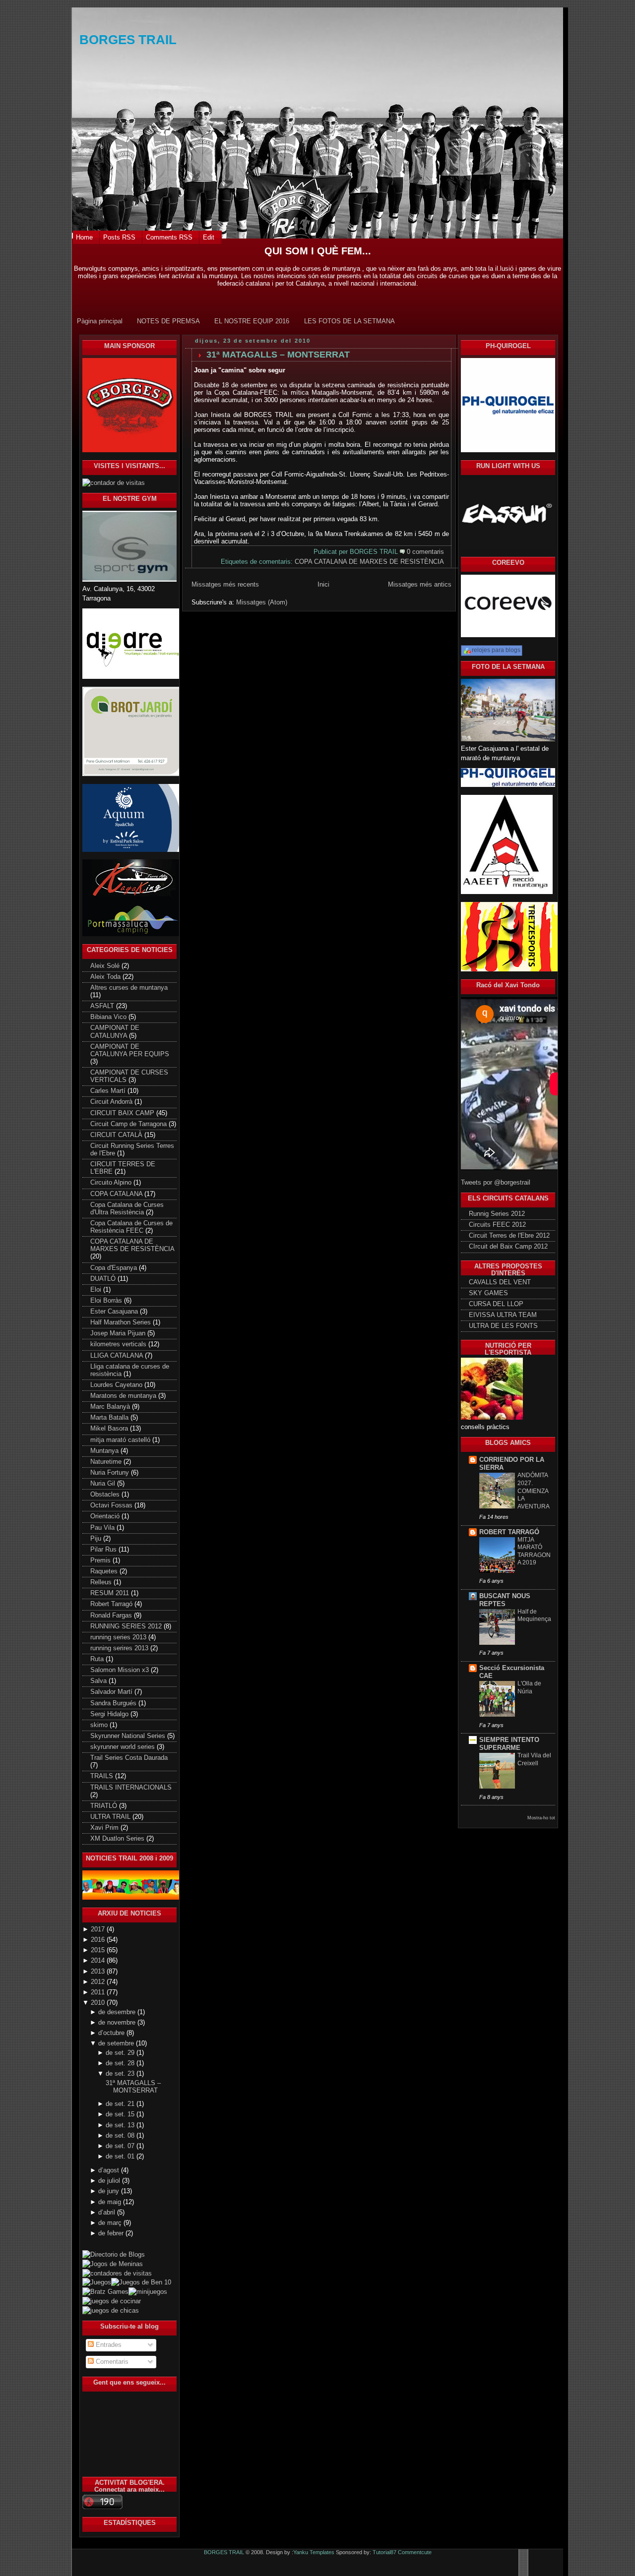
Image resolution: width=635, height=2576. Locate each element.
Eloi (97, 1290)
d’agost (110, 2170)
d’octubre (112, 2033)
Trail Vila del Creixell (534, 1759)
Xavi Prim (105, 1828)
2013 (99, 1972)
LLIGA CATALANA (118, 1356)
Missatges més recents (225, 584)
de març (111, 2223)
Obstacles (106, 1495)
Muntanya (105, 1451)
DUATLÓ (104, 1279)
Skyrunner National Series (129, 1736)
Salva (99, 1681)
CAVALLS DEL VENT (500, 1282)
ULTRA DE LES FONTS (503, 1326)
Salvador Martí (112, 1692)
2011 (99, 1992)
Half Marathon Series (122, 1322)
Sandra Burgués (114, 1703)
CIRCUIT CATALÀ (117, 1135)
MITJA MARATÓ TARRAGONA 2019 (534, 1551)
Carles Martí (109, 1091)
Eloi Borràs (107, 1301)
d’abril (108, 2213)
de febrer (112, 2233)
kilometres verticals (119, 1344)
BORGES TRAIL (128, 40)
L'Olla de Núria (529, 1687)
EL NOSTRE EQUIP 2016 (252, 321)
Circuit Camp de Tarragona (129, 1124)
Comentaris (111, 2362)
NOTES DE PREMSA (168, 321)
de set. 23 (121, 2074)
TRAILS (103, 1776)
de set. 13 (121, 2125)
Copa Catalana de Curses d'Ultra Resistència (127, 1209)
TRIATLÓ (105, 1806)
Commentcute (415, 2552)
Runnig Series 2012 (497, 1214)
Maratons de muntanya (124, 1396)
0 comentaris (425, 552)
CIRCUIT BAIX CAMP (123, 1113)
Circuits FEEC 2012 (497, 1225)
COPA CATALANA (117, 1194)
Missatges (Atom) (262, 602)
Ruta (98, 1659)
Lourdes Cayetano (117, 1385)
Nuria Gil (104, 1484)
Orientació (106, 1516)
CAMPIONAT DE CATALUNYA (115, 1032)
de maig (111, 2202)
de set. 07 (121, 2146)
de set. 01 (121, 2157)
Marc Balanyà (111, 1407)
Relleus (102, 1582)
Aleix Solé (106, 966)
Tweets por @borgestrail (496, 1183)
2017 (99, 1929)
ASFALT (103, 1006)
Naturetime (107, 1462)
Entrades (108, 2345)
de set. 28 (121, 2063)
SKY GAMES (488, 1293)
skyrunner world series (124, 1747)
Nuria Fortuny (111, 1473)
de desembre (118, 2012)
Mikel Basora (110, 1429)
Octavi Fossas (112, 1505)
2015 (99, 1950)
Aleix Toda (106, 977)
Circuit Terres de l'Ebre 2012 (509, 1236)
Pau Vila (103, 1528)
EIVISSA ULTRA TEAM (503, 1315)
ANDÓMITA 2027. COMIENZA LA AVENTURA (534, 1491)
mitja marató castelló (121, 1440)
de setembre (117, 2043)
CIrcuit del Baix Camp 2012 (508, 1247)
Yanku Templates (314, 2552)
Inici (323, 584)
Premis (101, 1560)
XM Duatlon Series (118, 1839)
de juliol (110, 2181)
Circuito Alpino (112, 1183)
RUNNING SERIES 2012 (127, 1626)
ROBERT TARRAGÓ (509, 1532)
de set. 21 (121, 2104)
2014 (99, 1961)
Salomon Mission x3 (121, 1670)
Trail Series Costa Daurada (129, 1758)
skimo (100, 1725)
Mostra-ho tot (541, 1818)
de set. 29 (121, 2053)
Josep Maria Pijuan (119, 1333)
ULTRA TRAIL (111, 1817)
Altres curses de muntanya (129, 988)
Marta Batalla (110, 1418)
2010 (99, 2003)
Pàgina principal (100, 321)
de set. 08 (121, 2136)
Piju (97, 1539)
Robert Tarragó (112, 1604)
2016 (99, 1940)
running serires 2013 (120, 1648)
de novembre (118, 2023)
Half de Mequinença (534, 1616)
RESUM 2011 (111, 1593)
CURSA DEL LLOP (496, 1304)
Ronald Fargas (112, 1616)
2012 (99, 1982)
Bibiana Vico (109, 1017)
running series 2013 (119, 1637)
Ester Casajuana (115, 1312)
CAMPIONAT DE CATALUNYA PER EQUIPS (130, 1050)
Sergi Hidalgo (110, 1714)
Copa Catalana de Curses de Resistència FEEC (131, 1227)
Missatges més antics (420, 584)
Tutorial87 (384, 2552)
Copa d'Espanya (115, 1268)
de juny (110, 2191)
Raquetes (105, 1571)
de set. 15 (121, 2114)
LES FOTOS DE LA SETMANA (349, 321)
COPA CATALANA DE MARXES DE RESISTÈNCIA (132, 1245)
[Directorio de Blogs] (129, 2249)
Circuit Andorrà (112, 1102)
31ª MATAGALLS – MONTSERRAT (133, 2087)
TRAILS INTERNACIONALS (131, 1788)
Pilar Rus (104, 1550)
